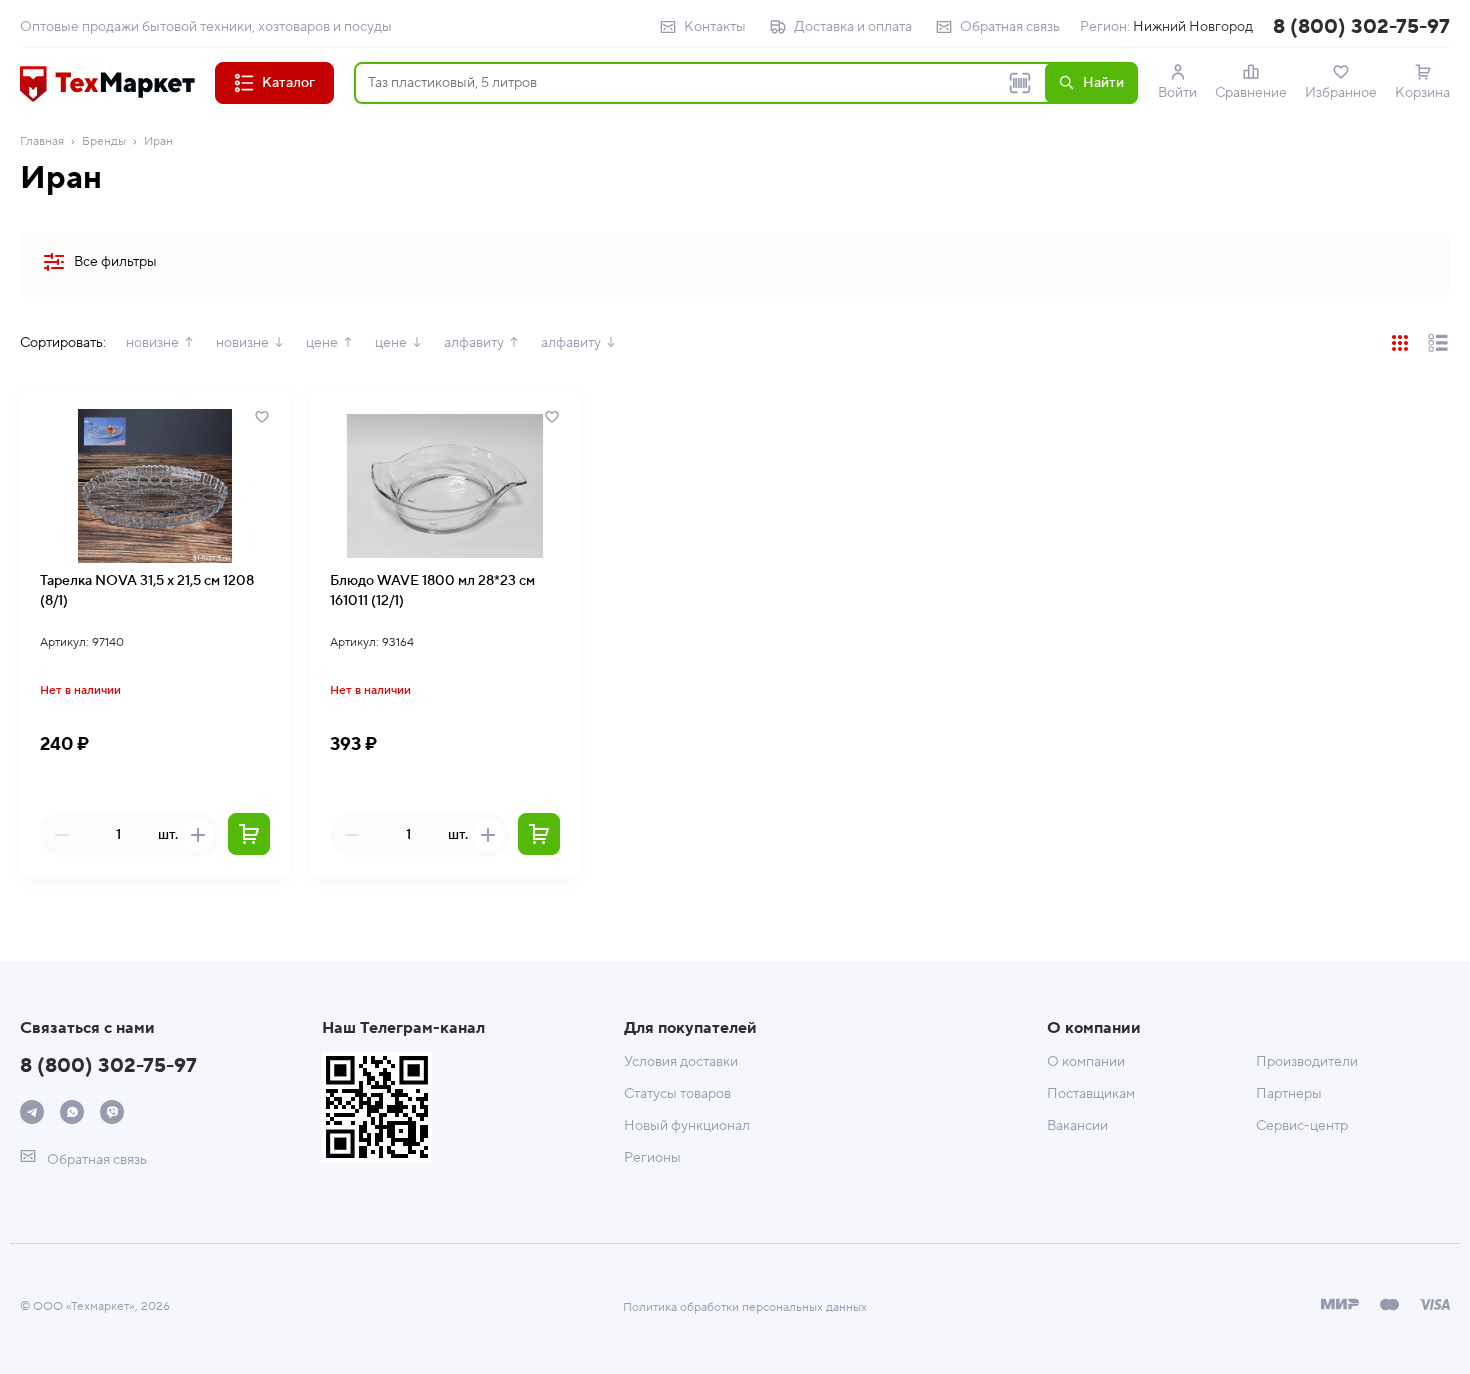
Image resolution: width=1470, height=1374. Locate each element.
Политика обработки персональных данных (745, 1307)
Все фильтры (115, 262)
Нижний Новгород (1193, 27)
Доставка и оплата (853, 27)
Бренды (104, 141)
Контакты (715, 27)
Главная (42, 141)
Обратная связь (1010, 27)
